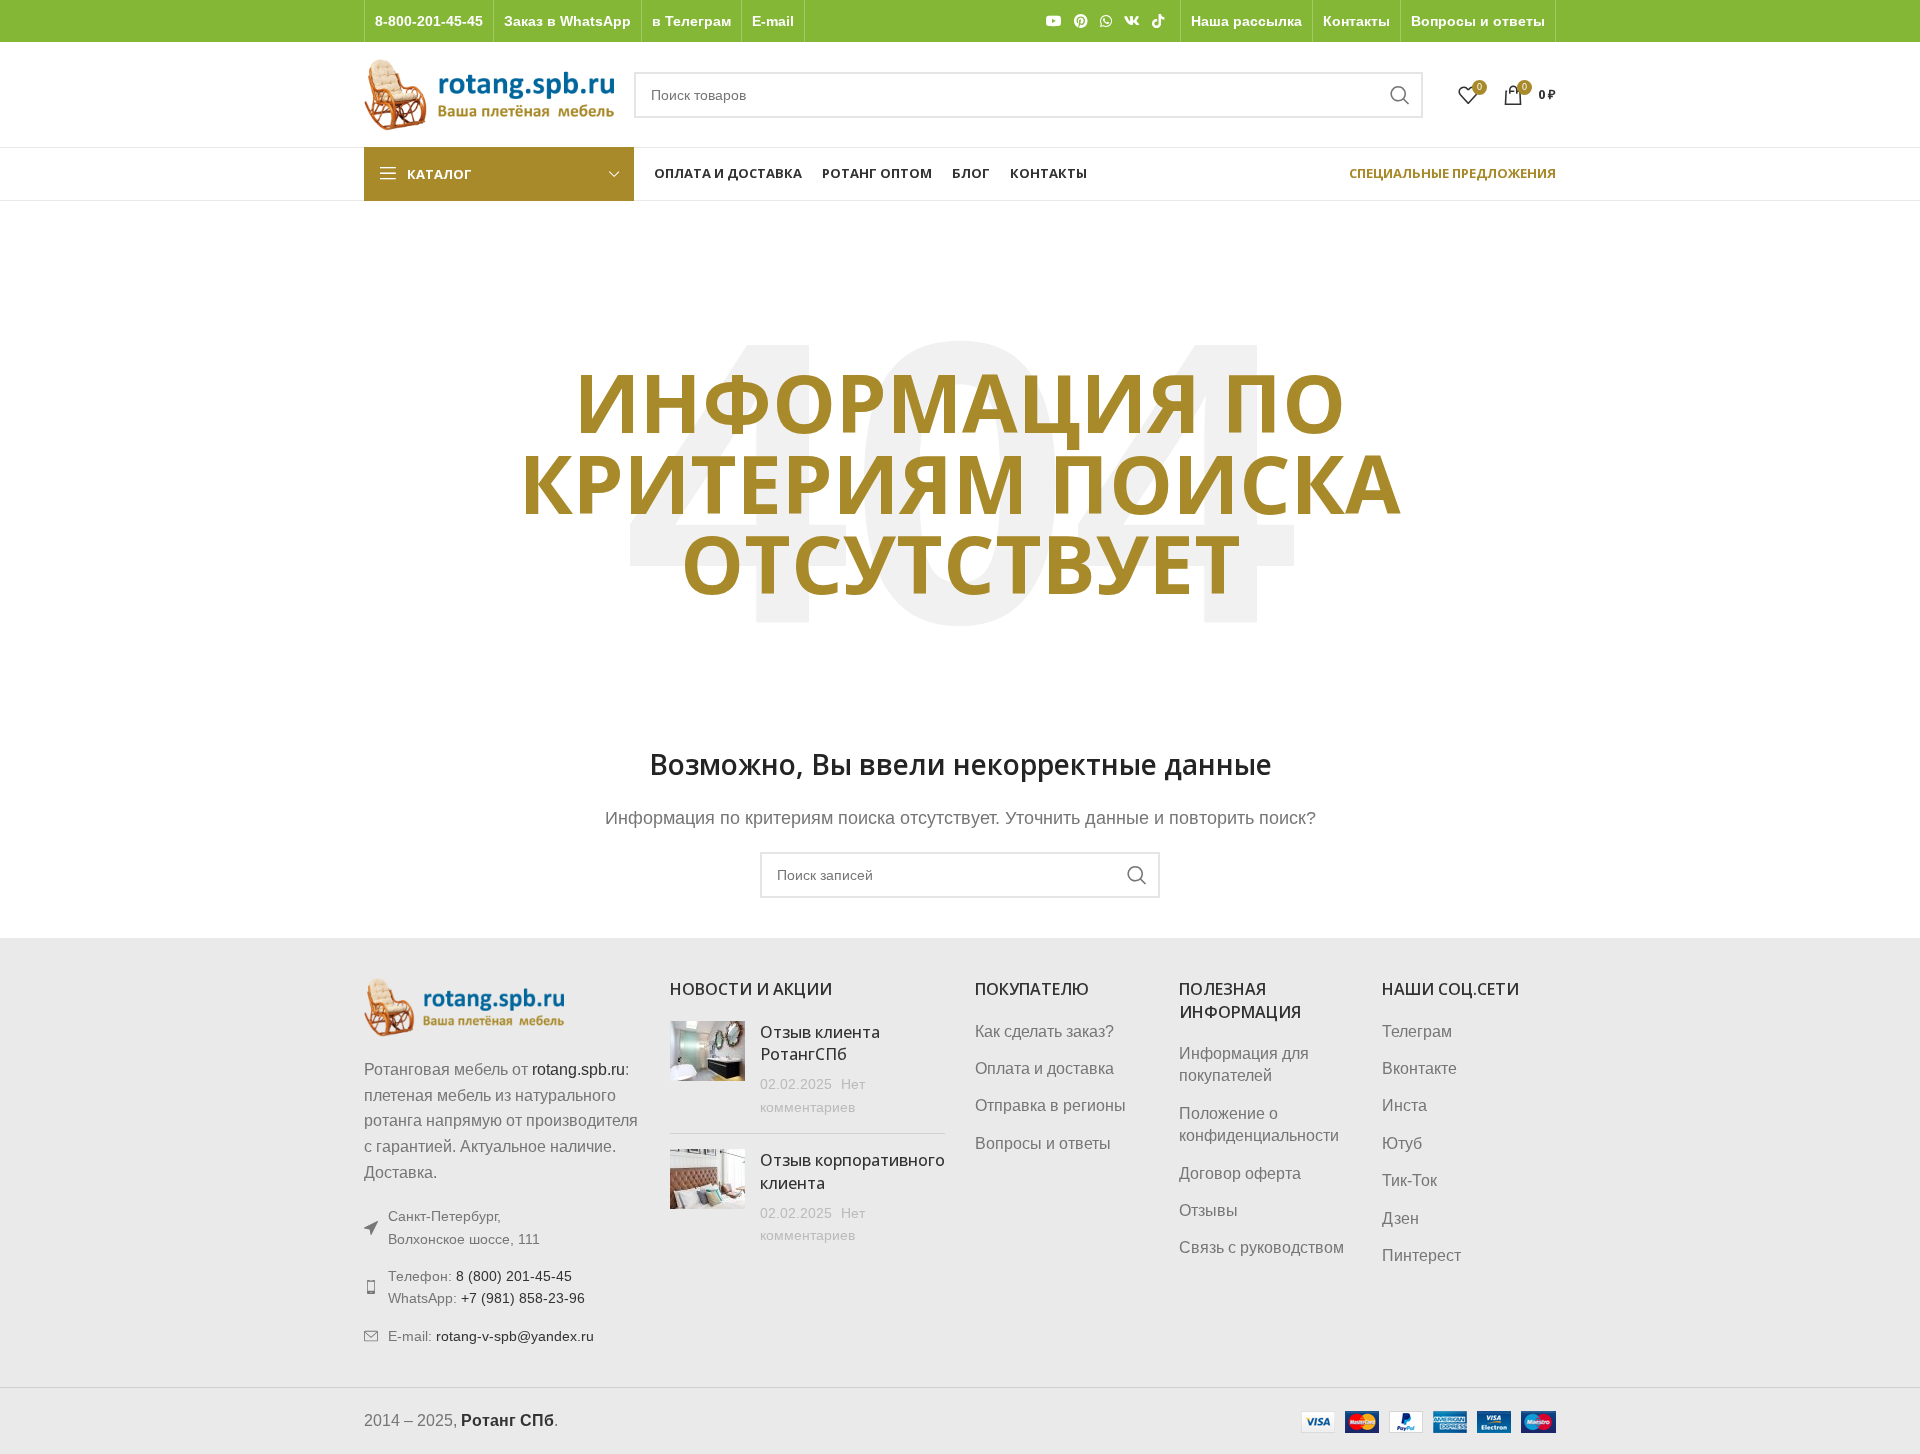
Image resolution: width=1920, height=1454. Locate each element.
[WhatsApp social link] (1106, 21)
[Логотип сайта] (489, 93)
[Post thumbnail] (707, 1070)
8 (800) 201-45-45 (514, 1276)
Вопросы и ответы (1043, 1143)
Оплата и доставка (1044, 1068)
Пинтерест (1421, 1255)
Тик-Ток (1409, 1180)
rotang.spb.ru (578, 1069)
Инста (1404, 1105)
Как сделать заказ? (1044, 1031)
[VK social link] (1132, 21)
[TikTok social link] (1158, 21)
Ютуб (1402, 1143)
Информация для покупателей (1244, 1064)
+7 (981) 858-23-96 (523, 1298)
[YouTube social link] (1054, 21)
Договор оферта (1240, 1173)
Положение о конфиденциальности (1259, 1124)
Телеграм (1417, 1031)
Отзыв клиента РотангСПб (820, 1043)
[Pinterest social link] (1081, 21)
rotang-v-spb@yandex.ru (515, 1336)
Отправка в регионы (1050, 1105)
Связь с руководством (1261, 1247)
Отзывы (1208, 1210)
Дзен (1400, 1218)
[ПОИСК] (1400, 95)
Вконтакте (1419, 1068)
